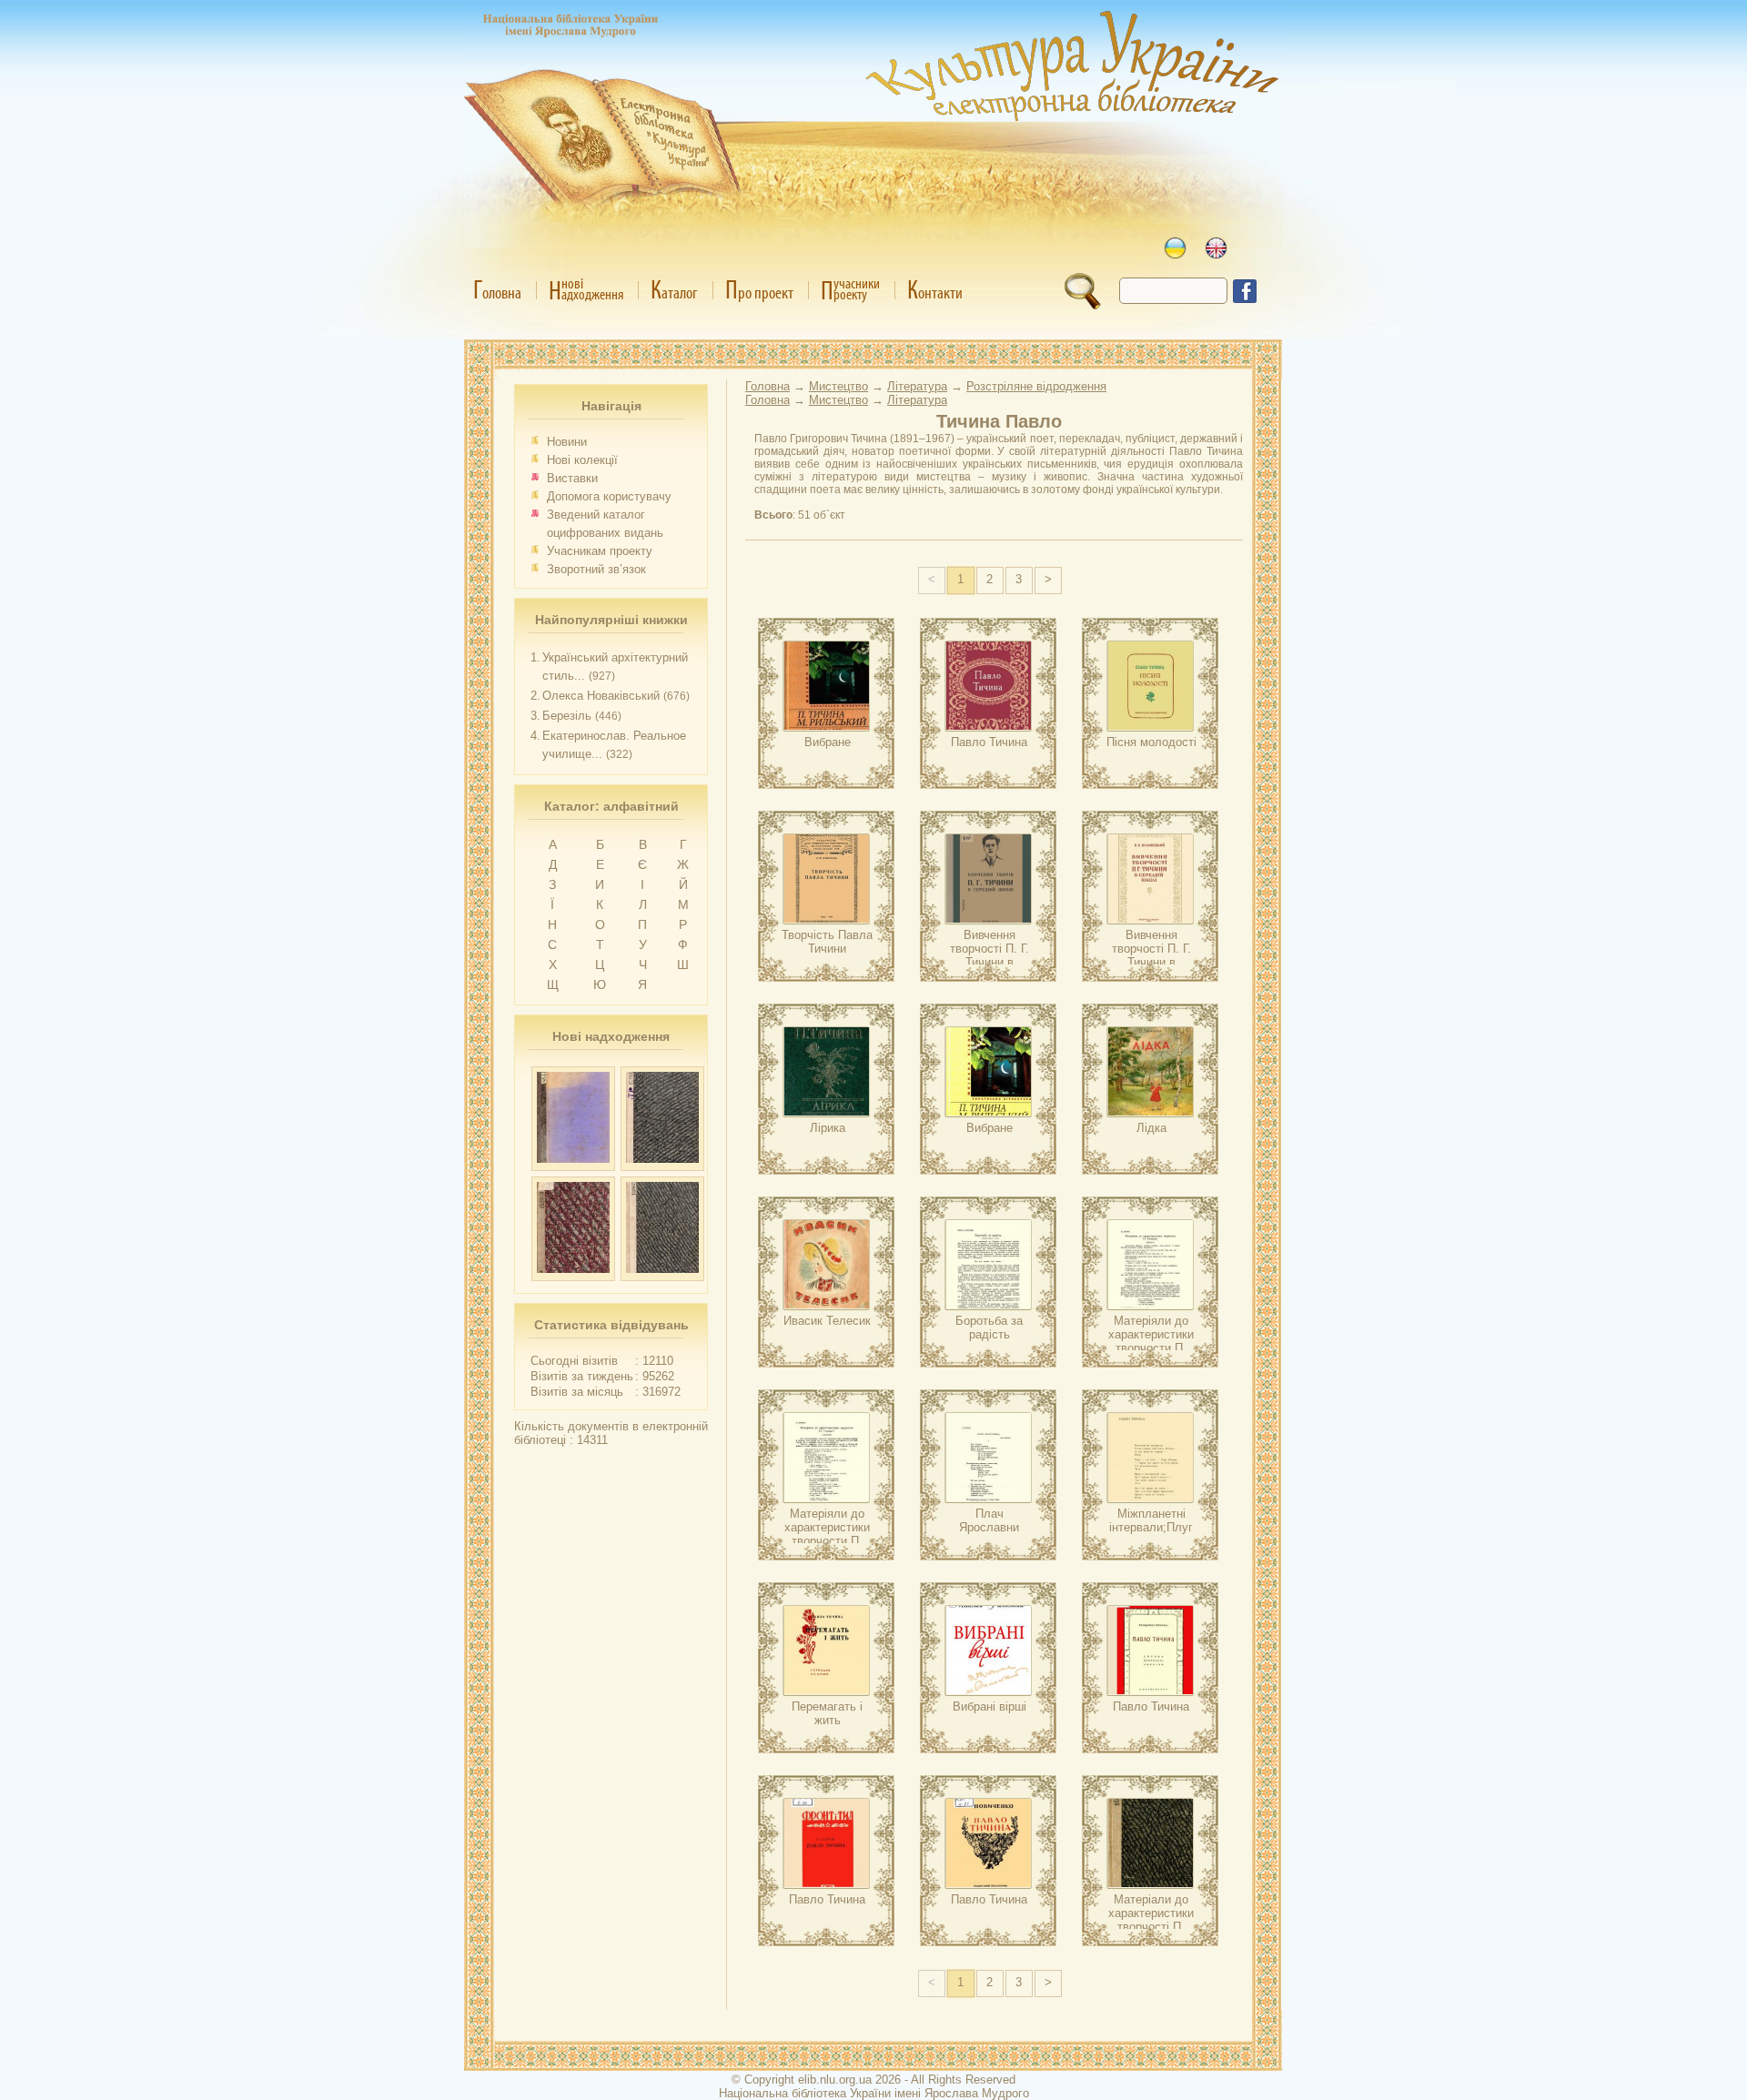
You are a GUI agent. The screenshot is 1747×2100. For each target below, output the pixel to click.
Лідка (1151, 1128)
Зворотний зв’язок (596, 569)
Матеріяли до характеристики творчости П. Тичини (1151, 1341)
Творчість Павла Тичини (827, 942)
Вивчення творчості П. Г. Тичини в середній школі (990, 955)
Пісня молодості (1151, 742)
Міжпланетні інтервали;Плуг (1151, 1520)
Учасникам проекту (600, 551)
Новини (567, 442)
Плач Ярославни (989, 1520)
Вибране (828, 742)
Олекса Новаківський (601, 696)
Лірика (828, 1128)
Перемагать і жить (827, 1713)
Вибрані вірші (990, 1706)
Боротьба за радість (989, 1328)
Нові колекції (582, 460)
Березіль (567, 716)
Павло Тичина (989, 742)
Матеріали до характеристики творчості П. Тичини (1151, 1920)
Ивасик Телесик (827, 1321)
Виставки (572, 478)
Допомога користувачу (609, 496)
